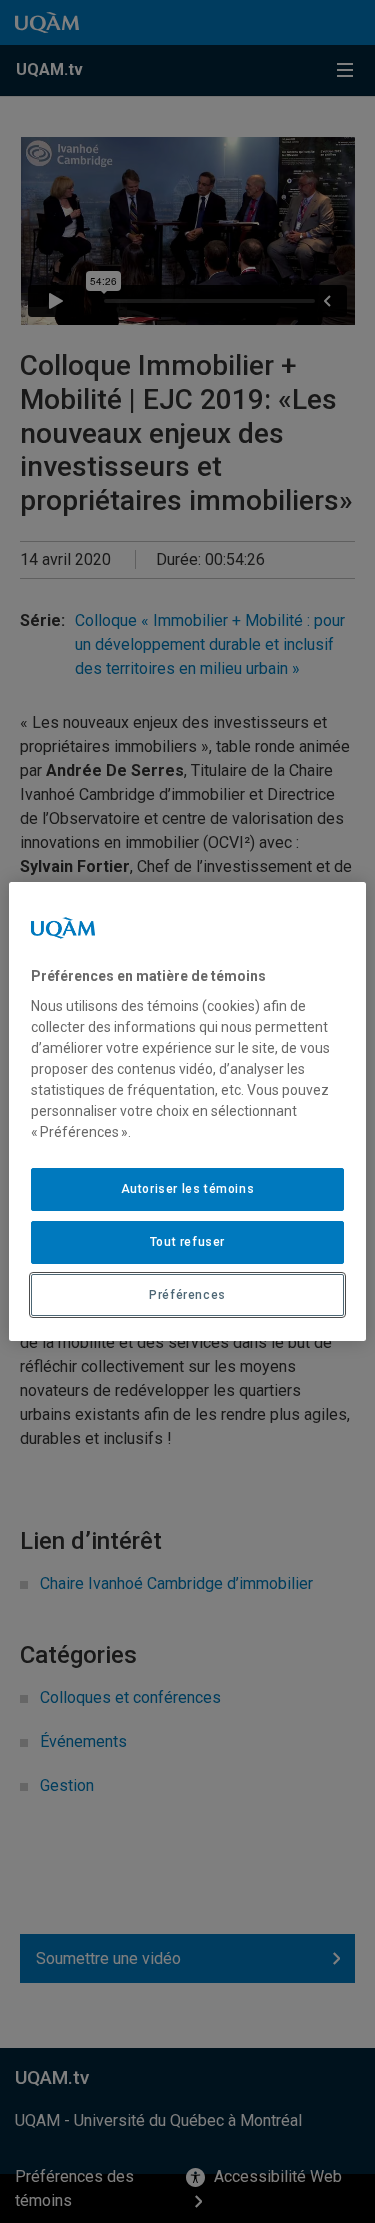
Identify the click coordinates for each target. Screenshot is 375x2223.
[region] (187, 1112)
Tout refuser (187, 1242)
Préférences (187, 1295)
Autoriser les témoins (188, 1189)
